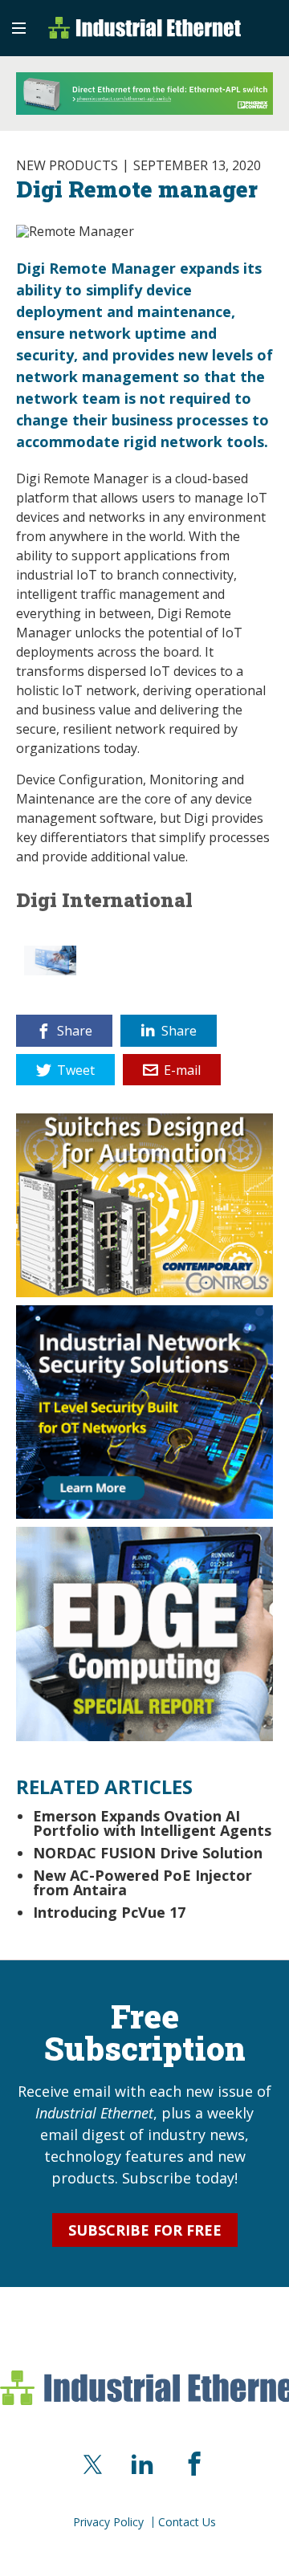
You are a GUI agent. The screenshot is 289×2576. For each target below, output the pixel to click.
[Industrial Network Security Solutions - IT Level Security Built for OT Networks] (144, 1410)
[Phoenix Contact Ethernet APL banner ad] (144, 94)
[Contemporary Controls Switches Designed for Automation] (144, 1203)
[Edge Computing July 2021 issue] (144, 1633)
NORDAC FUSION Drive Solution (148, 1853)
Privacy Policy (108, 2522)
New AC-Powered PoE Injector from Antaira (142, 1882)
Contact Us (187, 2522)
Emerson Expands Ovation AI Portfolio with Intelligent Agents (152, 1823)
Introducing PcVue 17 (109, 1912)
